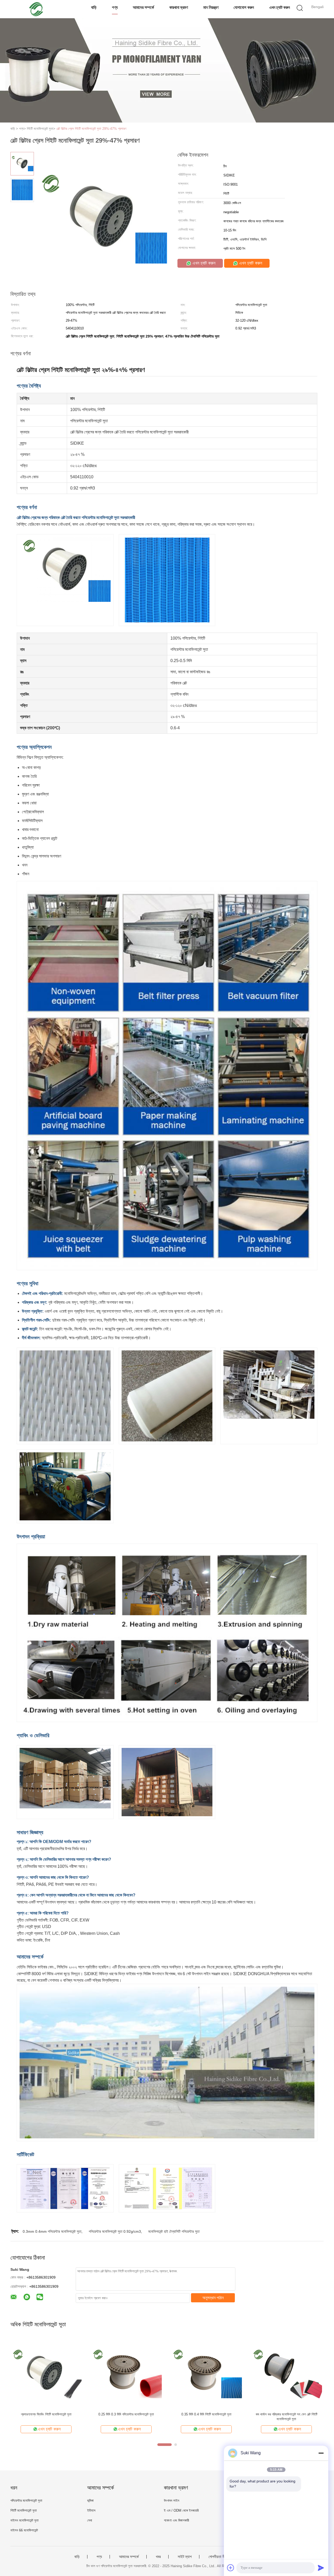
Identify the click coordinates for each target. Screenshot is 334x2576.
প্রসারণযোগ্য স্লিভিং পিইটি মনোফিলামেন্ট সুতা (46, 2414)
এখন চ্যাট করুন (280, 7)
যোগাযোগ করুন (244, 7)
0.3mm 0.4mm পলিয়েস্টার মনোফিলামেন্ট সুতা (52, 2231)
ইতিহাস (91, 2510)
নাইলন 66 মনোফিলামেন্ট (24, 2530)
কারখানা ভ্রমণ (179, 7)
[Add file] (231, 2568)
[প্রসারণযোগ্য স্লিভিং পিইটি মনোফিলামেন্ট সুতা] (46, 2373)
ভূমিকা (90, 2501)
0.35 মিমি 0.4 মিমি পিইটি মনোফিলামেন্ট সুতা (206, 2414)
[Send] (321, 2568)
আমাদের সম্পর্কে (143, 7)
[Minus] (321, 2453)
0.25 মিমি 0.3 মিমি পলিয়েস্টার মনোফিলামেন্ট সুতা (126, 2414)
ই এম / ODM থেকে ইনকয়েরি (181, 2510)
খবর (158, 2557)
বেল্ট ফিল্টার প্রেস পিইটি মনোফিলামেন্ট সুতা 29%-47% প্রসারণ (91, 129)
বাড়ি (94, 7)
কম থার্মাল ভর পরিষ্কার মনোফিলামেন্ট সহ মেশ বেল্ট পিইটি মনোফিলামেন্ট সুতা (287, 2417)
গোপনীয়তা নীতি (218, 2557)
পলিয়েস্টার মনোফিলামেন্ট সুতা (26, 2501)
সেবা (90, 2520)
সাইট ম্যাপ (185, 2557)
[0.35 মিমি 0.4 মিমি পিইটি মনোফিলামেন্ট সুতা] (206, 2373)
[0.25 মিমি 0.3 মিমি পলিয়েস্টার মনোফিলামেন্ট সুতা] (126, 2373)
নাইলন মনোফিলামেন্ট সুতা (25, 2520)
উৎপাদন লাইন (172, 2501)
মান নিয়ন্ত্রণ (211, 7)
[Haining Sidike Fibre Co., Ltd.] (36, 9)
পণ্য (115, 7)
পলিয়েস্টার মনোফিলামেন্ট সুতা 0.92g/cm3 (115, 2231)
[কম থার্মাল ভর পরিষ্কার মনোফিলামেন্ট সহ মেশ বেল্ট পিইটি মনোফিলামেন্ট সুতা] (286, 2373)
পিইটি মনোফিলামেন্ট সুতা (24, 2510)
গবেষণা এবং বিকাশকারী (176, 2520)
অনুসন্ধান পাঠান (213, 2298)
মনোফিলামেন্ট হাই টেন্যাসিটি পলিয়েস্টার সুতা (174, 2231)
